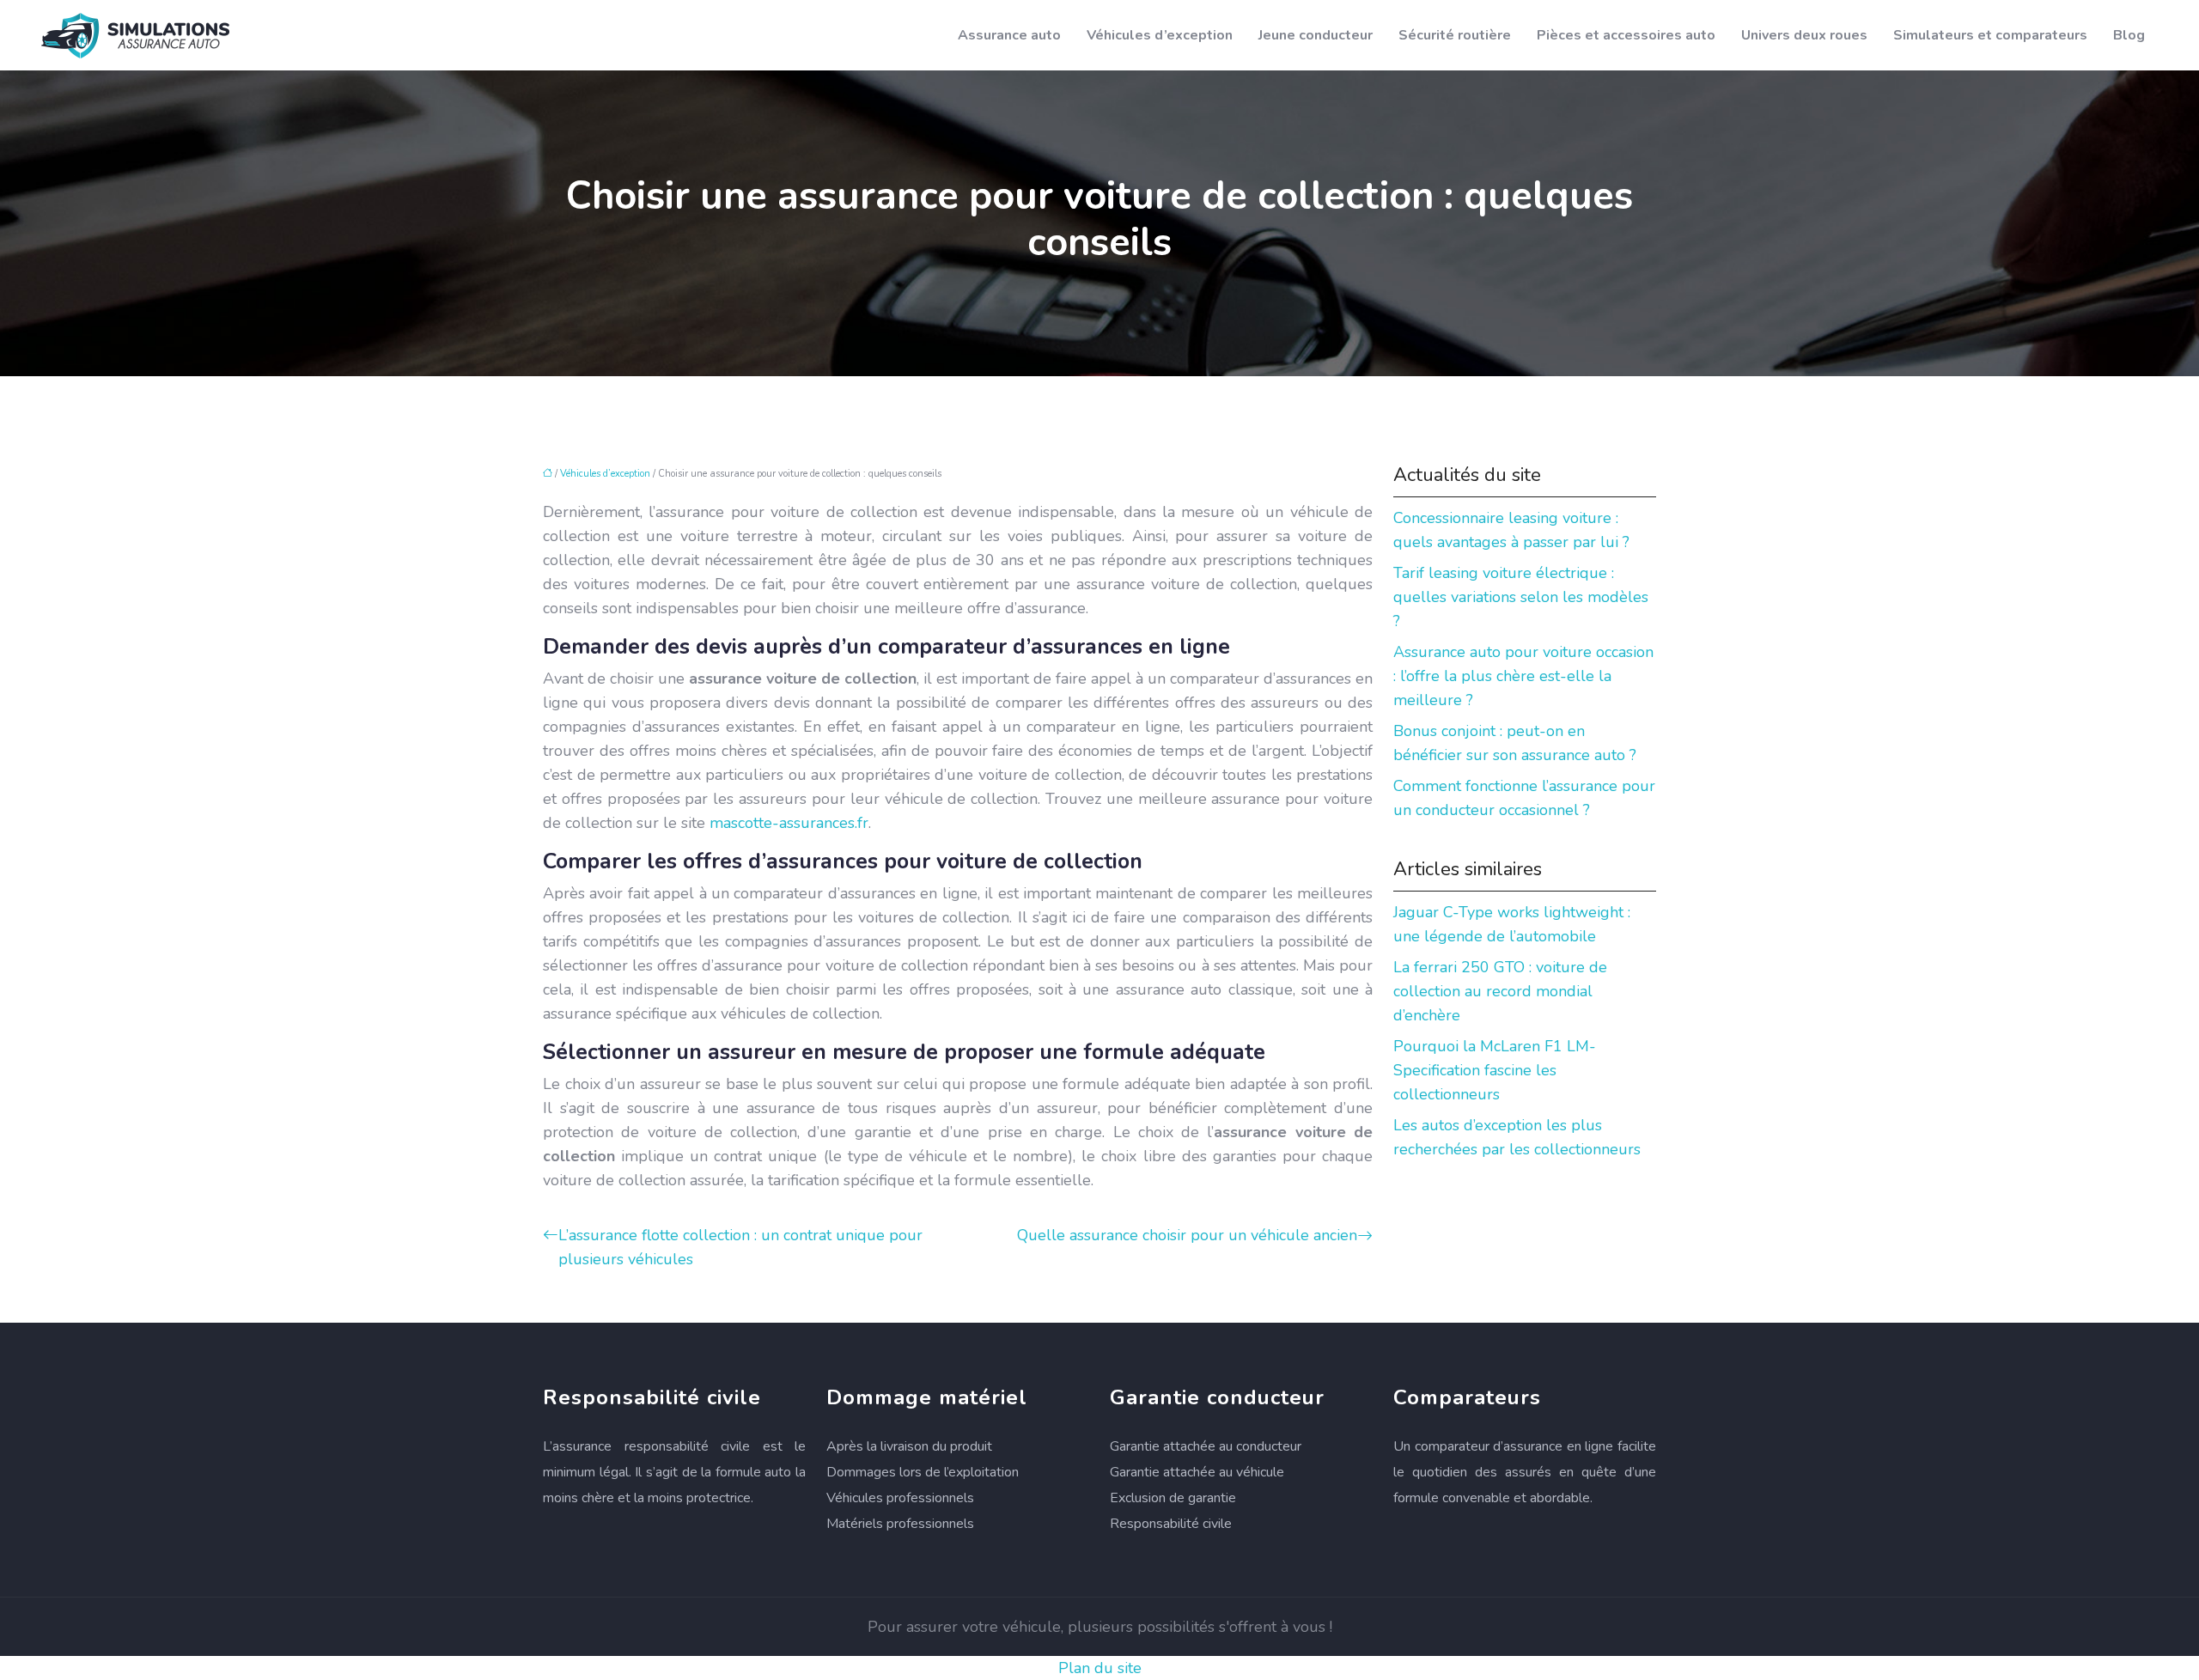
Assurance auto (1009, 35)
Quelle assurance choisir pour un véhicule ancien (1187, 1235)
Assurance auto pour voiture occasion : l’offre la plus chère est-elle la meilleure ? (1523, 676)
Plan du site (1100, 1668)
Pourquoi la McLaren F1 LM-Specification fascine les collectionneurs (1495, 1070)
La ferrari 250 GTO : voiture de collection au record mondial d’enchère (1500, 991)
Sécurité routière (1455, 35)
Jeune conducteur (1316, 35)
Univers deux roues (1804, 35)
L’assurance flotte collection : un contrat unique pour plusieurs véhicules (740, 1247)
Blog (2129, 35)
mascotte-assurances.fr (789, 823)
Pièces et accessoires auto (1626, 35)
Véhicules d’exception (1160, 35)
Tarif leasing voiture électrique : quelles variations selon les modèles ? (1521, 597)
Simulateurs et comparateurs (1990, 35)
